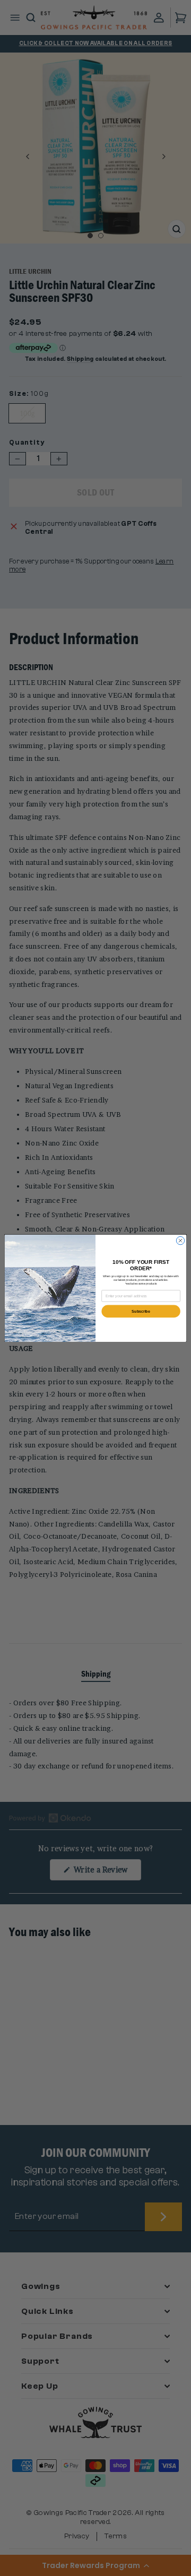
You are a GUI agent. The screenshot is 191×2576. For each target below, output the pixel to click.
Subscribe (141, 1311)
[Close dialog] (180, 1240)
